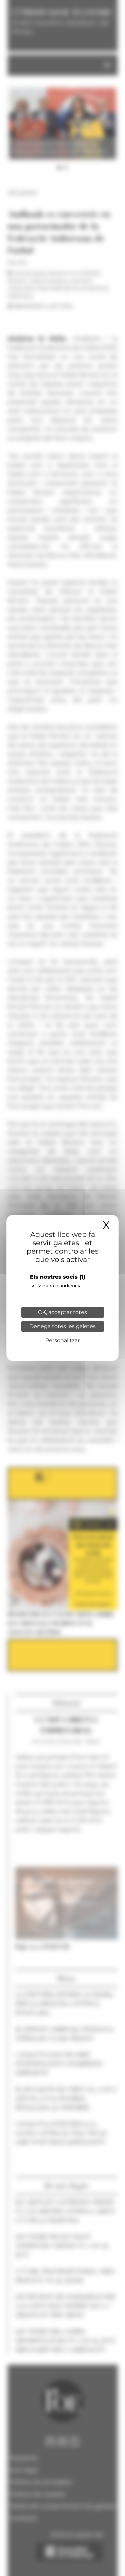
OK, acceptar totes (62, 1312)
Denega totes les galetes (62, 1326)
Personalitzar (62, 1340)
